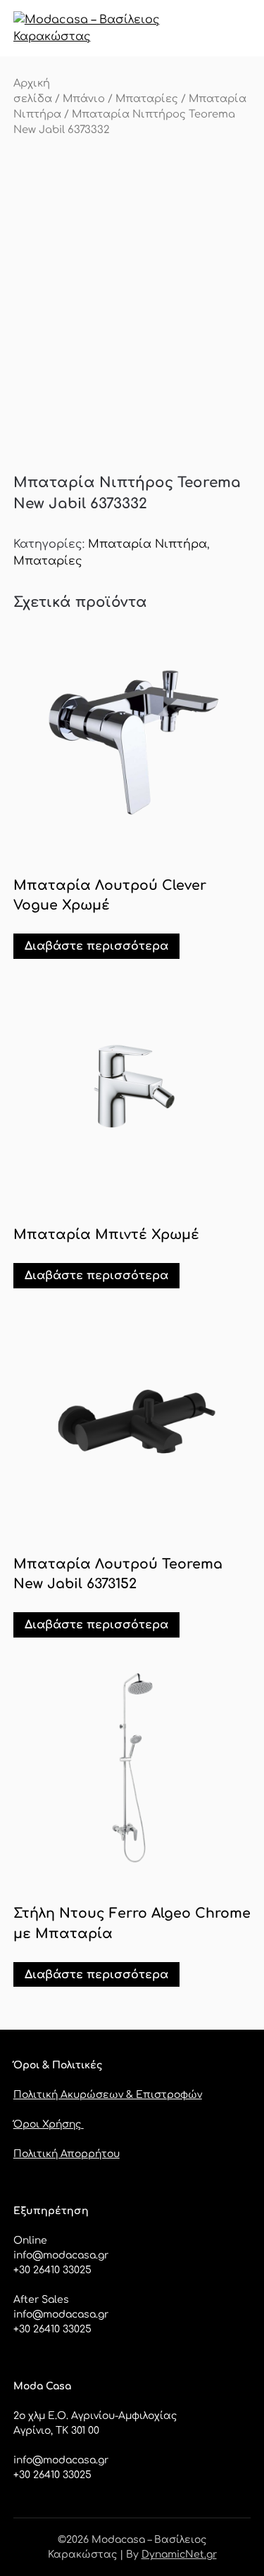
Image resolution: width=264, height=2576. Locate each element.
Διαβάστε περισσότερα (96, 946)
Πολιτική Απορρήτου (67, 2154)
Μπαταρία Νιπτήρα (147, 544)
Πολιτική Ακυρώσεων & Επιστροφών (108, 2095)
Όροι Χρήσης (49, 2124)
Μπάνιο (84, 99)
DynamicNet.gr (179, 2555)
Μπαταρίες (147, 99)
